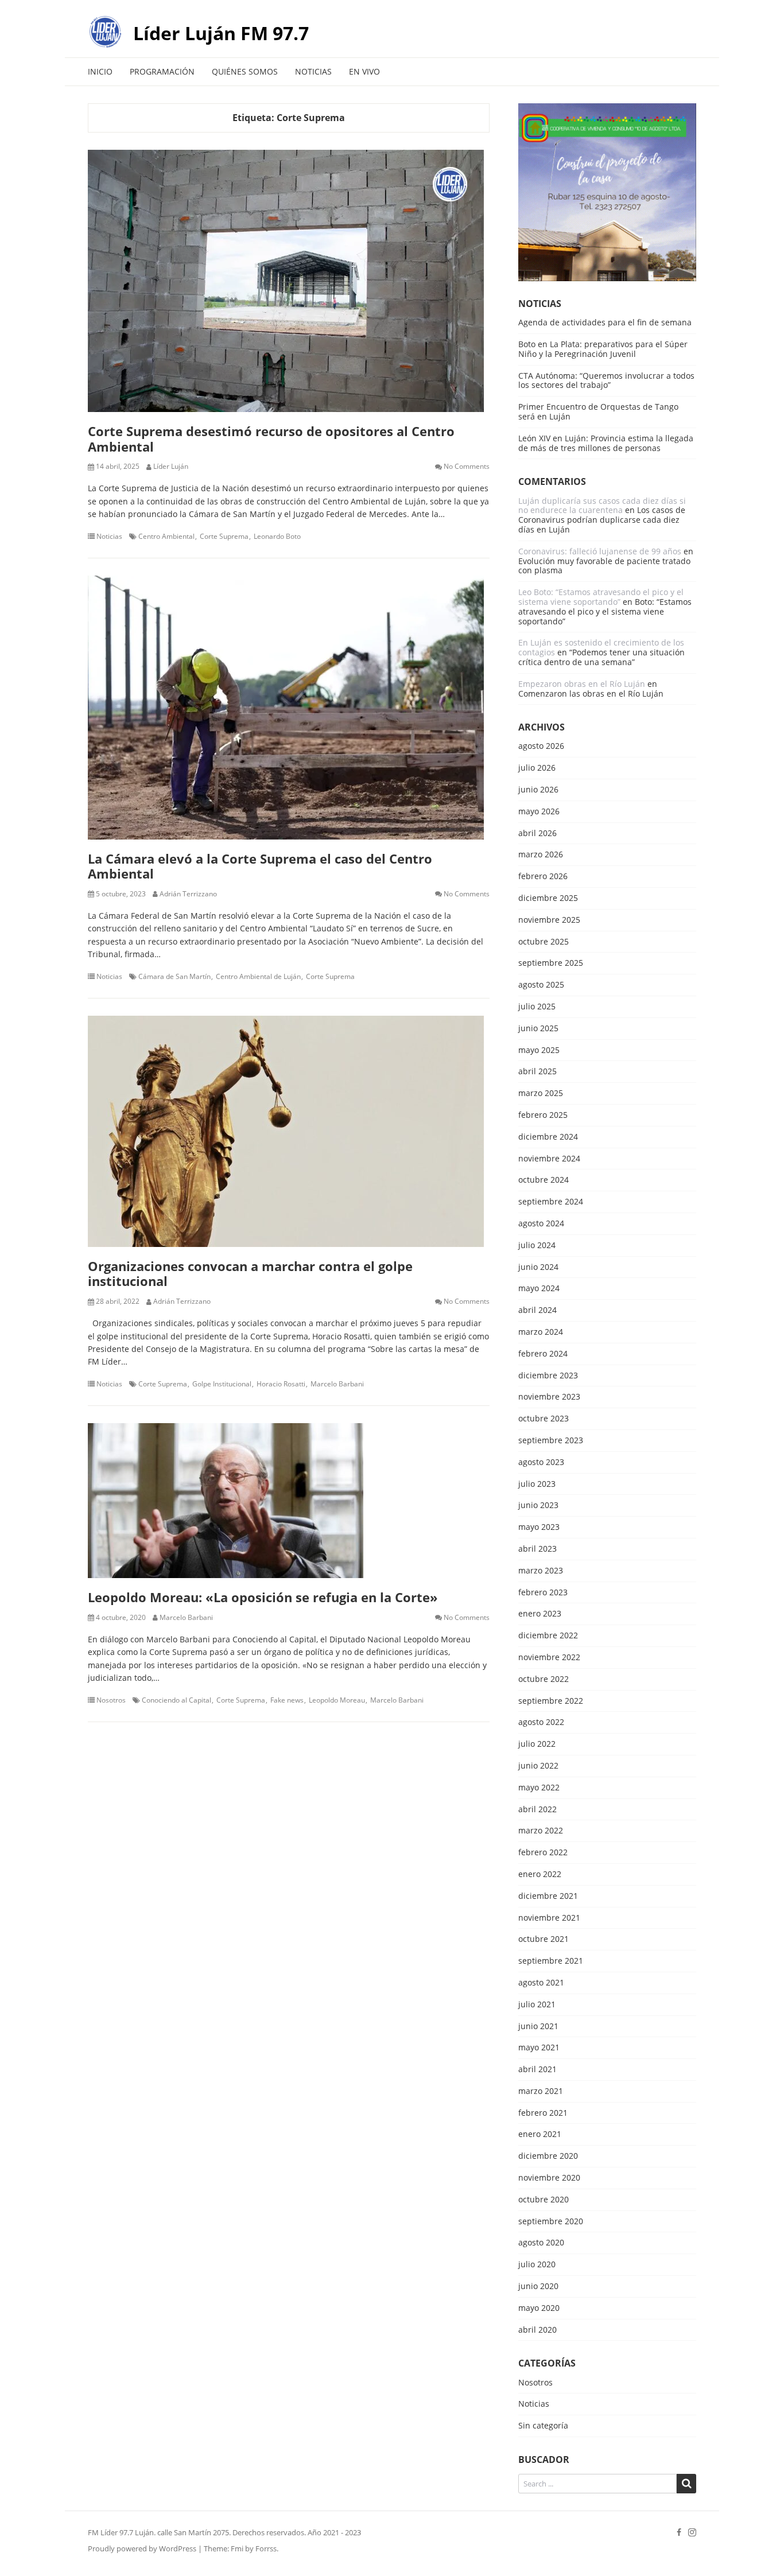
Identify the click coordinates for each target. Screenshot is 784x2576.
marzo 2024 (541, 1332)
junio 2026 (538, 790)
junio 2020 (538, 2286)
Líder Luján (171, 467)
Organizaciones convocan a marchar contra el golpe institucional (250, 1273)
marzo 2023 (541, 1571)
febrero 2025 (543, 1115)
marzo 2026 (541, 855)
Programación (162, 71)
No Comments (467, 467)
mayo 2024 (539, 1289)
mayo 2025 (539, 1050)
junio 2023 (538, 1505)
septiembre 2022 (551, 1701)
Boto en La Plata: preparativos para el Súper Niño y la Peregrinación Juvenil (603, 349)
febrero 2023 (543, 1593)
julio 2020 (537, 2265)
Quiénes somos (245, 71)
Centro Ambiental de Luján (258, 977)
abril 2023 (537, 1549)
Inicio (100, 71)
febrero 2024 (543, 1354)
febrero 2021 (543, 2113)
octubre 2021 (544, 1939)
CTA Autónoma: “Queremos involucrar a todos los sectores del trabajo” (606, 380)
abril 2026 (537, 834)
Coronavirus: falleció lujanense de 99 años (600, 551)
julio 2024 (537, 1246)
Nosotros (111, 1700)
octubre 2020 (544, 2200)
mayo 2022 (539, 1788)
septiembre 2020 (551, 2222)
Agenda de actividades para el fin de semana (605, 322)
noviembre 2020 (549, 2178)
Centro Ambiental (166, 537)
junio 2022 (538, 1766)
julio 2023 (537, 1484)
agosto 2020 (541, 2243)
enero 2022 (540, 1874)
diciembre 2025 (548, 898)
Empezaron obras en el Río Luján (582, 684)
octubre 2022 (544, 1679)
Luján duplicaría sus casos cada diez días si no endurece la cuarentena (602, 506)
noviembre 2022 (549, 1658)
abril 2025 (537, 1072)
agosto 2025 (541, 985)
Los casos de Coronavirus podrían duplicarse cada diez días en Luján (602, 520)
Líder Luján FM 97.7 (221, 33)
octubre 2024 (544, 1180)
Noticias (313, 71)
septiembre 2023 (551, 1441)
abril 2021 (537, 2070)
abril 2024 (537, 1310)
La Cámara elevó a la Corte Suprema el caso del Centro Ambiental (260, 866)
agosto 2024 (541, 1224)
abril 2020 (537, 2330)
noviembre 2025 (549, 920)
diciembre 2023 (548, 1376)
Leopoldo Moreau (337, 1700)
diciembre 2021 (548, 1896)
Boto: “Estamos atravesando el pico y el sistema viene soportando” (605, 611)
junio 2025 (538, 1029)
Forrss (266, 2548)
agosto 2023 (541, 1462)
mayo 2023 (539, 1527)
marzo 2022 (541, 1831)
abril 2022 (537, 1810)
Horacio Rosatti (281, 1384)
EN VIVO (364, 71)
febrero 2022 (543, 1853)
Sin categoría (543, 2426)
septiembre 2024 (551, 1202)
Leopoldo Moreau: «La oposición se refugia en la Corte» (263, 1597)
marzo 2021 (541, 2091)
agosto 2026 (541, 746)
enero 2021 (540, 2134)
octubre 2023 (544, 1419)
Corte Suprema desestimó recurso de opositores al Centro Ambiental (271, 438)
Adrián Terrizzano (188, 894)
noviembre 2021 (549, 1918)
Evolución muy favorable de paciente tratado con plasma (604, 566)
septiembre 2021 (551, 1961)
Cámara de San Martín (174, 977)
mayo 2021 (539, 2048)
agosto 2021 (541, 1983)
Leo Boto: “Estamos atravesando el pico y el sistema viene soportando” (601, 597)
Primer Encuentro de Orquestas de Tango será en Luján (598, 411)
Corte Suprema (224, 537)
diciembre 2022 (548, 1636)
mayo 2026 (539, 812)
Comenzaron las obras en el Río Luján (591, 693)
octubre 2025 (544, 942)
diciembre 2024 (548, 1137)
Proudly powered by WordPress (142, 2548)
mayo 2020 (539, 2308)
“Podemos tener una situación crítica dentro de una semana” (601, 657)
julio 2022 (537, 1744)
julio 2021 (537, 2005)
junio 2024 (538, 1267)
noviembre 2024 (549, 1159)
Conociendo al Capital (176, 1700)
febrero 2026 (543, 877)
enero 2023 (540, 1614)
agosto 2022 (541, 1722)
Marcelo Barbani (337, 1384)
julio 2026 (537, 768)
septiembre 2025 (551, 963)
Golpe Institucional (222, 1384)
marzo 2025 (541, 1093)
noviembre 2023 (549, 1397)
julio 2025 (537, 1007)
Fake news (287, 1700)
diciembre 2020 (548, 2156)
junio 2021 (538, 2027)
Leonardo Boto (277, 537)
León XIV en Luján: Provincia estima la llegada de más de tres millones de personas (606, 443)
